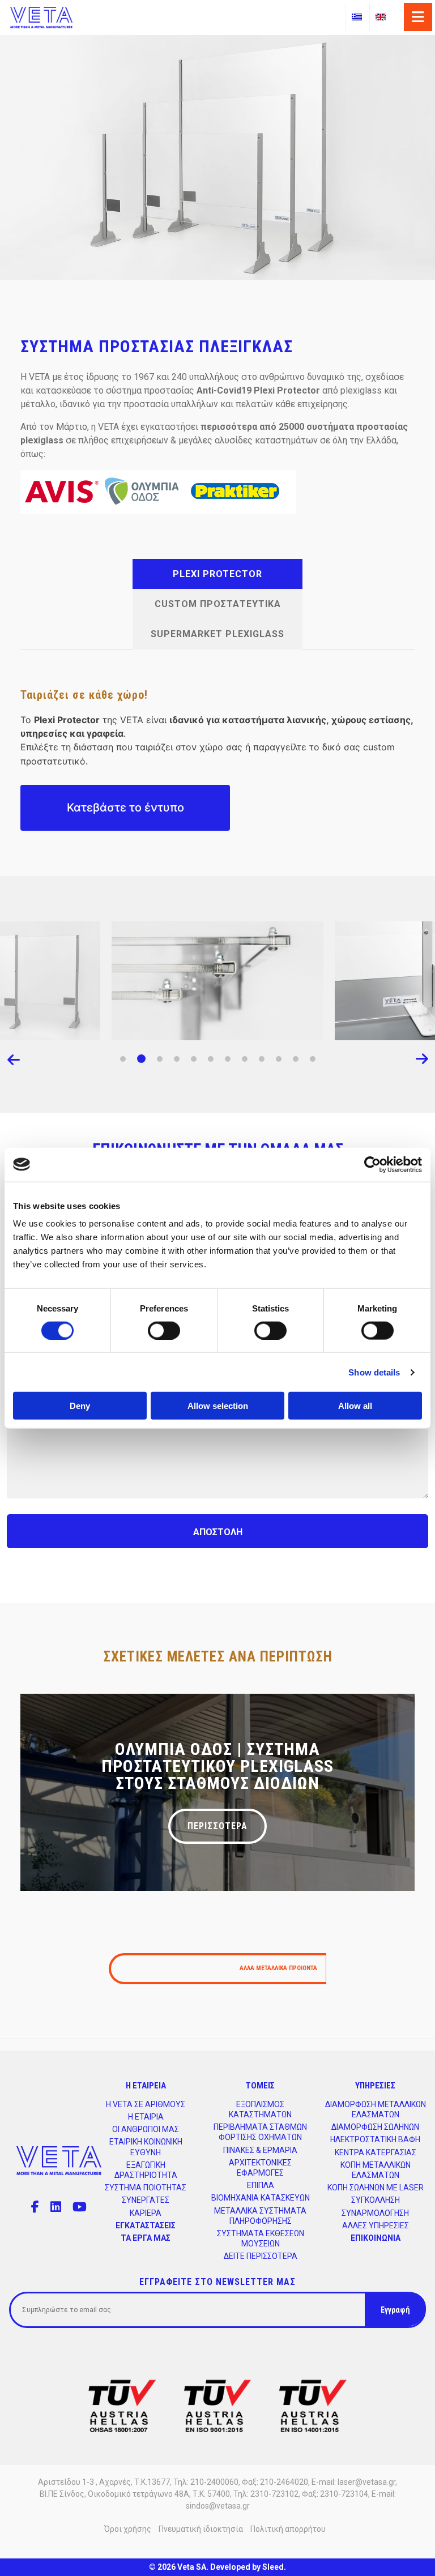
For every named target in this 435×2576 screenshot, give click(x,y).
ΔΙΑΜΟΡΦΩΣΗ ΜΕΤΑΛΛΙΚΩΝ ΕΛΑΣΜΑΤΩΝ (376, 2109)
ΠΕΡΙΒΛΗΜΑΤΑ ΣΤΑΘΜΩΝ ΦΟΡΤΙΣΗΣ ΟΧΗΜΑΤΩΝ (260, 2132)
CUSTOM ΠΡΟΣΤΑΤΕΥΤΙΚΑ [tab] (218, 604)
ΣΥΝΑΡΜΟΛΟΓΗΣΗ (375, 2213)
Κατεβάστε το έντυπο (125, 808)
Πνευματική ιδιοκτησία (201, 2529)
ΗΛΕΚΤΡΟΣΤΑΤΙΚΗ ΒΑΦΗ (375, 2139)
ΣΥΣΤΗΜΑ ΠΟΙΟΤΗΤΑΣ (146, 2188)
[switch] (164, 1330)
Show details (374, 1372)
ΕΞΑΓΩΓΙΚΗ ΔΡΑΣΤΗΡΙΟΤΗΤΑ (146, 2170)
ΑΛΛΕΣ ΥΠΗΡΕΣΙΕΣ (376, 2225)
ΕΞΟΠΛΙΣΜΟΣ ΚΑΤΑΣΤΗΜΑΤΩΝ (260, 2109)
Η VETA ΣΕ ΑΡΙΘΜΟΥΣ (146, 2104)
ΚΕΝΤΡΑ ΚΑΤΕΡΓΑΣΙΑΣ (376, 2152)
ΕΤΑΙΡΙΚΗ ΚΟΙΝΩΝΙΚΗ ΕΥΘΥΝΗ (146, 2147)
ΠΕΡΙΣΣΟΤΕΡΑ (217, 1826)
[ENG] (381, 17)
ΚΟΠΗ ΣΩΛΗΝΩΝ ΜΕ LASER (376, 2188)
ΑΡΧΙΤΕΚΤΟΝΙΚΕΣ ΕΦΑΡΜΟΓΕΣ (260, 2168)
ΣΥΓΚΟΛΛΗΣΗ (376, 2200)
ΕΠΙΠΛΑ (261, 2185)
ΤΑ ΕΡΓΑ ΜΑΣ (146, 2238)
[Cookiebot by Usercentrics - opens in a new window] (372, 1164)
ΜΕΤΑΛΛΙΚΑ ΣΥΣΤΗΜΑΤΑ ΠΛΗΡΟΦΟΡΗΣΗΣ (260, 2216)
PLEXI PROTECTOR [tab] (217, 574)
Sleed (273, 2567)
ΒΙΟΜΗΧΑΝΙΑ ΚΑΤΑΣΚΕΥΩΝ (261, 2198)
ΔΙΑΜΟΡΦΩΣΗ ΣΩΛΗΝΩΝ (375, 2127)
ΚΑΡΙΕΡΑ (146, 2213)
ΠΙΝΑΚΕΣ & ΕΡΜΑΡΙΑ (260, 2150)
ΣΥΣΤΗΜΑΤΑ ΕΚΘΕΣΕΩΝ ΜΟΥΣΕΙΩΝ (261, 2238)
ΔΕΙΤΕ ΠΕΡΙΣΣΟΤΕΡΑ (261, 2256)
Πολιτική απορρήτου (288, 2529)
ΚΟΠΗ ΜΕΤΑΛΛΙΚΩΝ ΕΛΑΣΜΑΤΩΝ (376, 2170)
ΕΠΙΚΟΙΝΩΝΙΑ (376, 2238)
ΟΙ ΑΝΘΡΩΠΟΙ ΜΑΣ (146, 2129)
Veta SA (192, 2567)
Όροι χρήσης (128, 2529)
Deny (80, 1406)
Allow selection (218, 1406)
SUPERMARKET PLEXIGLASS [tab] (217, 634)
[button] (123, 1059)
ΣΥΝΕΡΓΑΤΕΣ (146, 2200)
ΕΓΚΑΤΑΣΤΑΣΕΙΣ (146, 2225)
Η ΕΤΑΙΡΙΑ (146, 2117)
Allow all (355, 1406)
